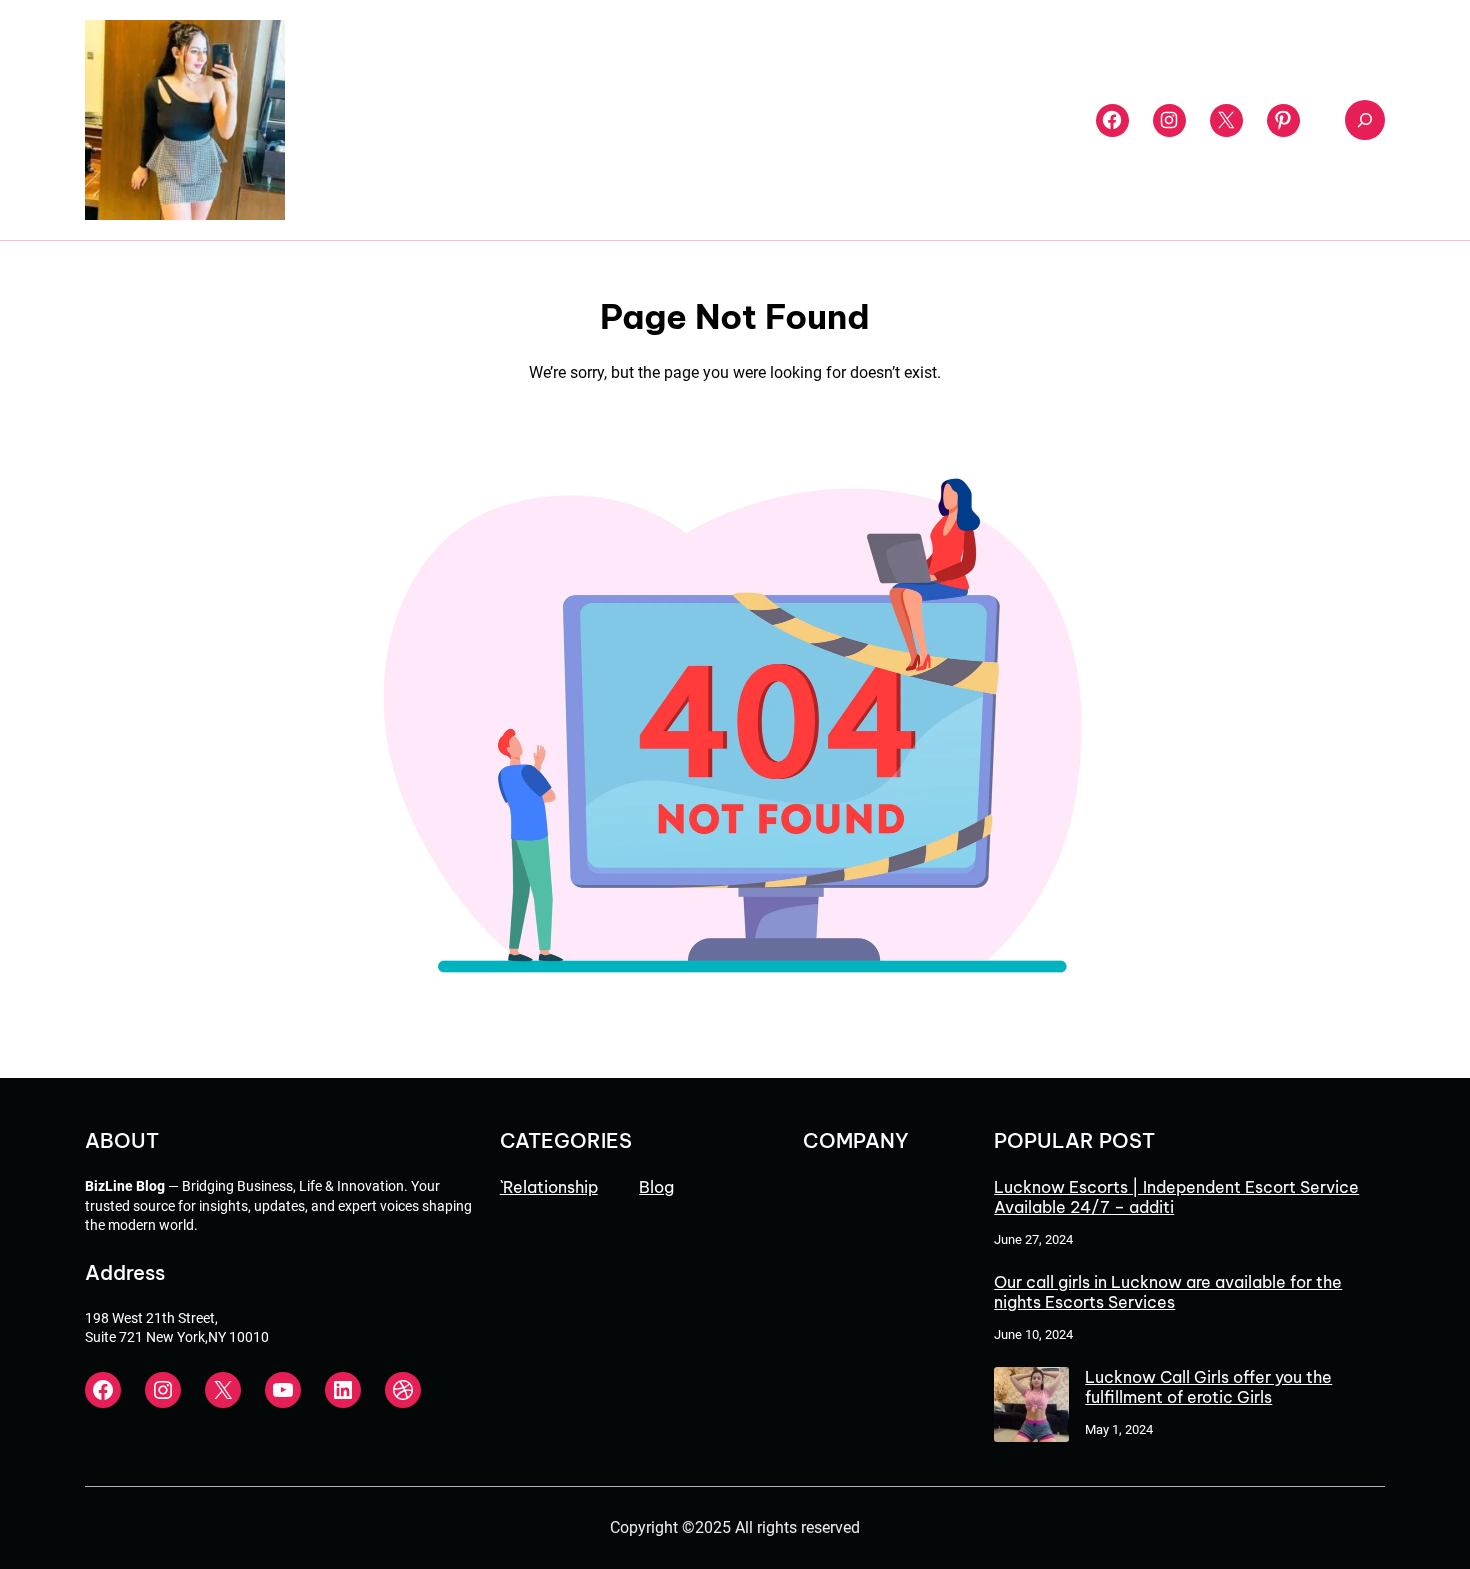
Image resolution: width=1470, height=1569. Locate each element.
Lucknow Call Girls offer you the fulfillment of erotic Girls (1208, 1387)
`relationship (549, 1187)
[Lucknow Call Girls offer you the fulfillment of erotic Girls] (1031, 1406)
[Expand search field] (1365, 120)
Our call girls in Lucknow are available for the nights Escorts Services (1168, 1292)
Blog (656, 1187)
